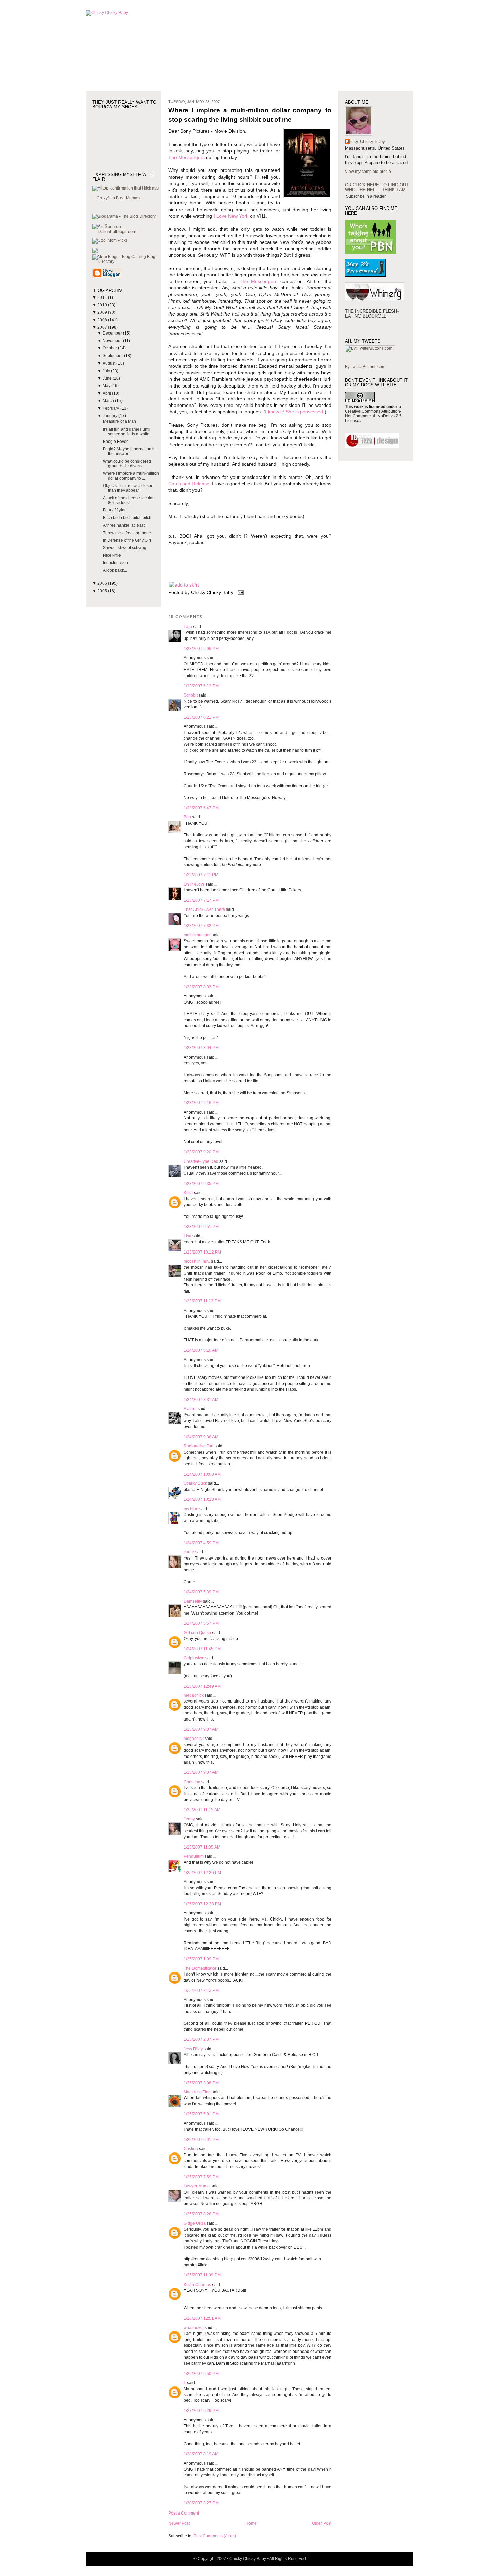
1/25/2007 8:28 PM (201, 2214)
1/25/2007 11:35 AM (202, 1847)
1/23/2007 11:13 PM (202, 1301)
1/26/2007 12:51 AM (202, 2318)
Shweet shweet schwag (125, 548)
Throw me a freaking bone (127, 533)
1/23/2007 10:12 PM (202, 1252)
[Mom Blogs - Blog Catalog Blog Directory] (126, 262)
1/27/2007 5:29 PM (201, 2411)
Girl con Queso (197, 1633)
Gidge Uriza (195, 2223)
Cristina (191, 2149)
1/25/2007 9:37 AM (201, 1729)
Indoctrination (115, 563)
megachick (194, 1695)
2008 (103, 320)
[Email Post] (239, 592)
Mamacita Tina (197, 2092)
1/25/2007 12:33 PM (202, 1904)
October (110, 348)
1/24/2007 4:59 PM (201, 1543)
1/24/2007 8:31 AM (201, 1400)
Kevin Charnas (197, 2285)
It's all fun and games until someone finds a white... (128, 432)
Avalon (190, 1409)
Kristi (188, 1193)
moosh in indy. (197, 1261)
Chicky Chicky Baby (365, 141)
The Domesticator (200, 1968)
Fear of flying (115, 510)
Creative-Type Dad (201, 1161)
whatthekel (194, 2328)
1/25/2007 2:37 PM (201, 2039)
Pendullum (194, 1856)
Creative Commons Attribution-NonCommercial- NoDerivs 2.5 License (373, 416)
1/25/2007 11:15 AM (202, 1810)
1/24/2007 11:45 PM (202, 1649)
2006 (103, 583)
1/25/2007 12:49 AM (202, 1686)
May (107, 386)
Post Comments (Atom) (215, 2536)
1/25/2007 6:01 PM (201, 2140)
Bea (187, 817)
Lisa (188, 1236)
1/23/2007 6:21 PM (201, 717)
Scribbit (191, 695)
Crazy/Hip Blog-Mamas (118, 198)
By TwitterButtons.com (365, 367)
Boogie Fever (115, 442)
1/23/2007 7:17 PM (201, 900)
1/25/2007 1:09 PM (201, 1959)
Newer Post (179, 2523)
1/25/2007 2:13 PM (201, 1990)
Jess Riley (193, 2049)
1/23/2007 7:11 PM (201, 875)
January (110, 416)
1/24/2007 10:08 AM (202, 1474)
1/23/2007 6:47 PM (201, 808)
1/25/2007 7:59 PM (201, 2177)
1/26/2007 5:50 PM (201, 2374)
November (113, 341)
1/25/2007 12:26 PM (202, 1873)
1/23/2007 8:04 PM (201, 1048)
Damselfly (193, 1601)
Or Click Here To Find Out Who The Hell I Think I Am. (377, 187)
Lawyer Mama (197, 2186)
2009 (103, 312)
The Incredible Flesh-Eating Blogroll (372, 314)
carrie (189, 1552)
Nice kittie (112, 555)
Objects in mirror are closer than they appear (128, 488)
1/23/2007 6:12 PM (201, 686)
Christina (192, 1782)
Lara (188, 627)
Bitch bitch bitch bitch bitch (127, 518)
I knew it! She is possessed (294, 412)
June (108, 378)
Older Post (322, 2523)
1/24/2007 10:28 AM (202, 1499)
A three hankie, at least (124, 525)
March (109, 401)
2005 (103, 591)
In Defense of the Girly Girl (127, 540)
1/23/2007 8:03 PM (201, 987)
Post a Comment (184, 2513)
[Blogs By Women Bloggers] (95, 252)
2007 (103, 327)
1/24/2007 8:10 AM (201, 1350)
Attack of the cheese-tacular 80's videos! (128, 500)
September (113, 356)
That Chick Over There (204, 909)
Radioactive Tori (199, 1446)
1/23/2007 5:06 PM (201, 649)
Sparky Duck (195, 1483)
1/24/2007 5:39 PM (201, 1592)
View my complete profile (368, 172)
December (113, 333)
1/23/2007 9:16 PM (201, 1103)
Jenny (189, 1819)
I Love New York (231, 216)
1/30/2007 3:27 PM (201, 2503)
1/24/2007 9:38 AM (201, 1437)
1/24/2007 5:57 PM (201, 1623)
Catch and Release (189, 484)
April (107, 393)
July (107, 371)
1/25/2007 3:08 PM (201, 2083)
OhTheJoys (194, 884)
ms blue (191, 1509)
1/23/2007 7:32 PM (201, 926)
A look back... (115, 570)
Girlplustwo (194, 1658)
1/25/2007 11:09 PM (202, 2275)
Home (251, 2523)
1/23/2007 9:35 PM (201, 1184)
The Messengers (187, 157)
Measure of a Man (119, 421)
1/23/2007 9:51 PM (201, 1227)
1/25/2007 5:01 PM (201, 2114)
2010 (103, 305)
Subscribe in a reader (366, 196)
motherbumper (197, 935)
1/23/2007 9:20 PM (201, 1152)
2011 (103, 298)
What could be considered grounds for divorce (127, 464)
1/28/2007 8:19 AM (201, 2454)
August (109, 363)
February (111, 408)
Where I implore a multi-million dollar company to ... (131, 476)
